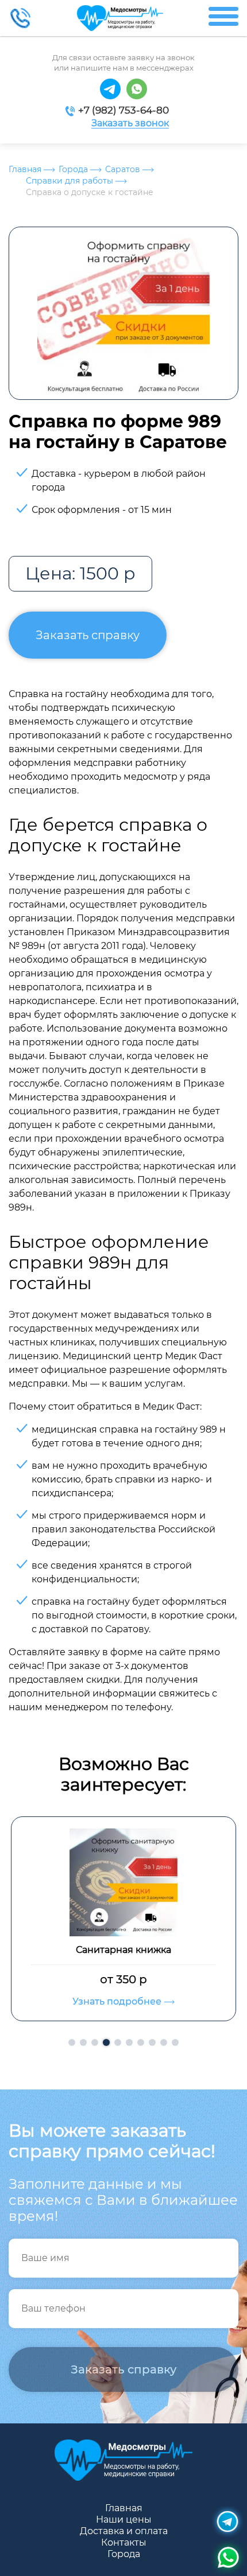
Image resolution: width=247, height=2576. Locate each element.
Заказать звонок (130, 123)
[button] (72, 2042)
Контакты (124, 2542)
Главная (25, 169)
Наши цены (124, 2519)
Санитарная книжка (123, 1950)
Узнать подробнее (118, 2001)
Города (73, 169)
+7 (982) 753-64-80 (123, 110)
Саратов (123, 169)
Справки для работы (70, 181)
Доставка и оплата (124, 2531)
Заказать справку (88, 635)
